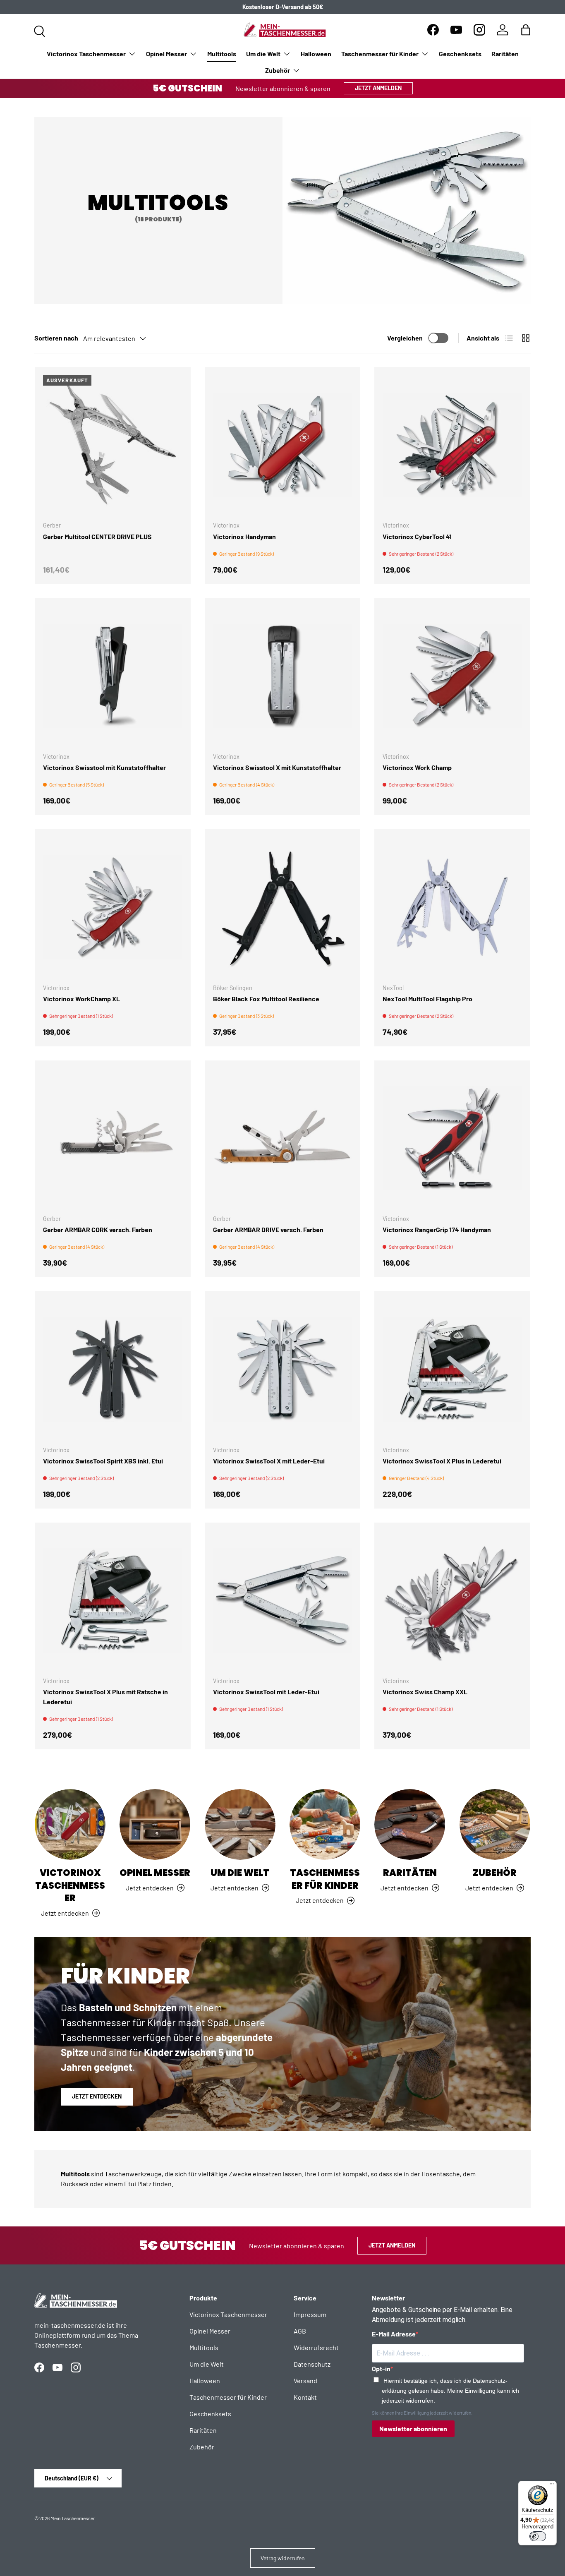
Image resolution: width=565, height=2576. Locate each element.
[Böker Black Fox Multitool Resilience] (283, 907)
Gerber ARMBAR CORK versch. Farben (98, 1229)
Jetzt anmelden (378, 88)
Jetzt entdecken (97, 2096)
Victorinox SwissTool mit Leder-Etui (266, 1692)
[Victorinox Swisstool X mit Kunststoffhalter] (283, 676)
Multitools (222, 54)
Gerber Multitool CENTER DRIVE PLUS (97, 536)
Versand (305, 2381)
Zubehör (278, 70)
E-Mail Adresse (394, 2334)
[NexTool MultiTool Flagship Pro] (452, 907)
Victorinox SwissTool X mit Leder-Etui (269, 1461)
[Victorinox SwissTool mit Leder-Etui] (283, 1601)
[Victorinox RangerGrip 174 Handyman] (452, 1138)
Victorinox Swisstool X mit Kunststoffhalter (277, 767)
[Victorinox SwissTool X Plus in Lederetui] (452, 1369)
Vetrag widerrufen (283, 2558)
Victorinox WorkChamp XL (81, 999)
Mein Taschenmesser (73, 2518)
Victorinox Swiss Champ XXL (425, 1692)
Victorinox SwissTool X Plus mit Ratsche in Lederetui (105, 1697)
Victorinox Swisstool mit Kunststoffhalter (104, 767)
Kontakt (305, 2397)
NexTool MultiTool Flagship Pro (427, 999)
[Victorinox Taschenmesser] (70, 1824)
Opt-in (381, 2369)
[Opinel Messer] (155, 1824)
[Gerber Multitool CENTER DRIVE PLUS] (113, 445)
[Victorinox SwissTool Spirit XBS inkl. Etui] (113, 1369)
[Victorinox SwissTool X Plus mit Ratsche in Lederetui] (113, 1601)
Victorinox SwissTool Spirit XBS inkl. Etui (103, 1461)
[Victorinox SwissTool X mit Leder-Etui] (283, 1369)
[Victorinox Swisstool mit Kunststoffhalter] (113, 676)
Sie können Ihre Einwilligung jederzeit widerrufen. (422, 2413)
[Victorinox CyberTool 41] (452, 445)
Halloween (316, 54)
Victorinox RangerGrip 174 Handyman (437, 1229)
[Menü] (552, 2486)
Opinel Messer (166, 54)
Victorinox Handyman (244, 536)
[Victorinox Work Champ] (452, 676)
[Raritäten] (410, 1824)
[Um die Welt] (240, 1824)
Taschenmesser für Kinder (380, 54)
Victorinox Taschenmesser (86, 54)
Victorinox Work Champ (417, 767)
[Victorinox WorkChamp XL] (113, 907)
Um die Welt (263, 54)
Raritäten (505, 54)
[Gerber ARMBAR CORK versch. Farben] (113, 1138)
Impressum (310, 2314)
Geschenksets (460, 54)
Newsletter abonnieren (413, 2428)
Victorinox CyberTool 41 (417, 536)
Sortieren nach (56, 338)
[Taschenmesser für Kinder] (325, 1824)
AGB (300, 2331)
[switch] (538, 2536)
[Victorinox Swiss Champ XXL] (452, 1601)
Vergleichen (405, 338)
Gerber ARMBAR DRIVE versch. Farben (268, 1229)
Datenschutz (312, 2364)
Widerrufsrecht (316, 2347)
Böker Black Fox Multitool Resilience (266, 999)
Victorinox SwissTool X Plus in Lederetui (442, 1461)
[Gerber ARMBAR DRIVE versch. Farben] (283, 1138)
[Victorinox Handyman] (283, 445)
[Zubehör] (495, 1824)
